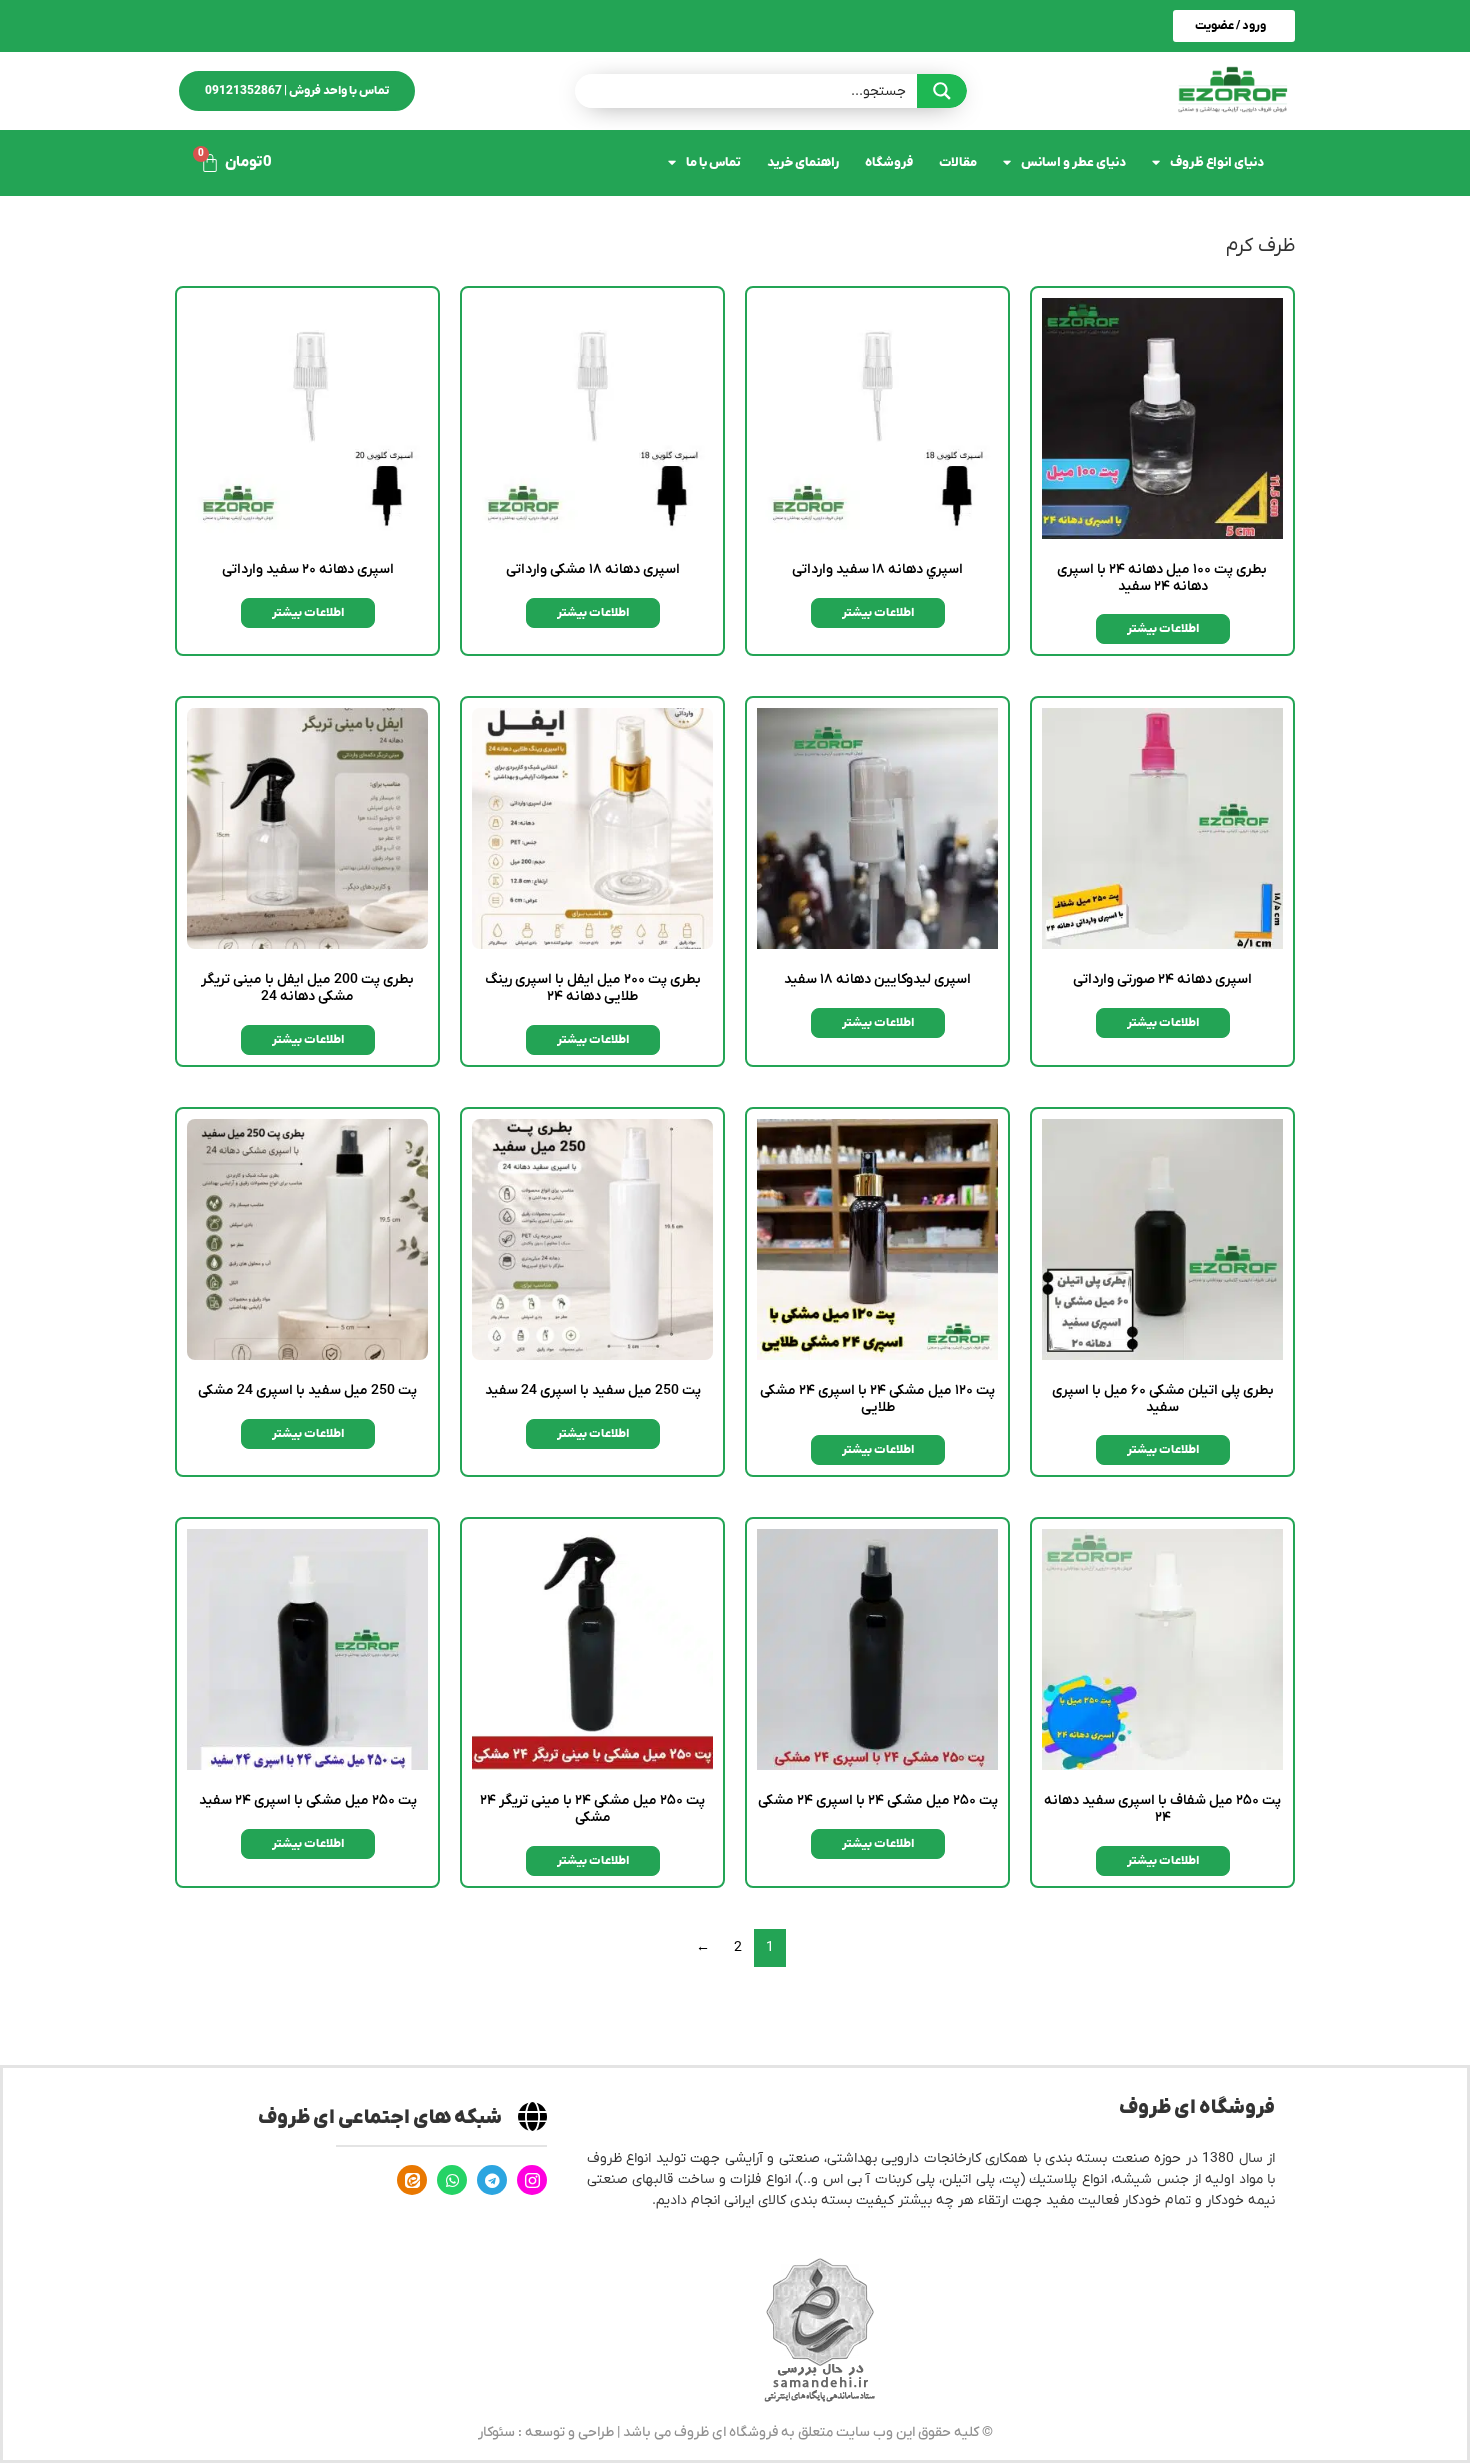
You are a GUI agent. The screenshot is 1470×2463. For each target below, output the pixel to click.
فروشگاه (889, 162)
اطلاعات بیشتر (1163, 629)
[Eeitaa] (412, 2180)
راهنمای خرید (803, 162)
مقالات (958, 162)
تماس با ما (713, 162)
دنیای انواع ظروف (1217, 162)
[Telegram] (492, 2180)
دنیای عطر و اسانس (1073, 162)
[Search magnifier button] (942, 91)
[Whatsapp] (452, 2180)
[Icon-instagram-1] (532, 2180)
